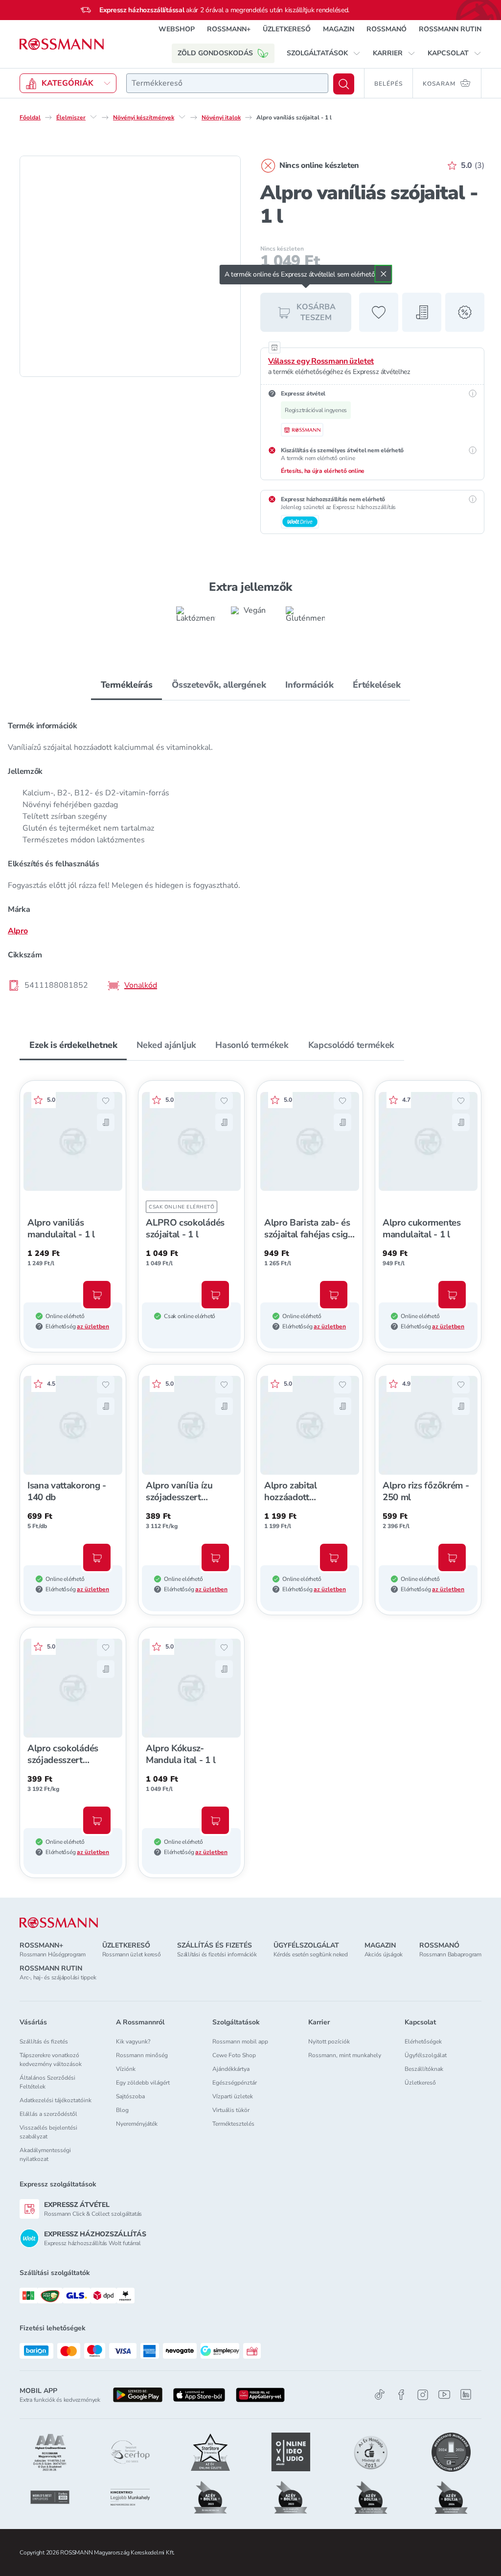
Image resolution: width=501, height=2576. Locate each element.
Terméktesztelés (233, 2124)
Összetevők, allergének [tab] (219, 685)
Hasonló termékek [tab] (252, 1045)
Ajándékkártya (231, 2069)
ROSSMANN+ (229, 29)
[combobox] (227, 83)
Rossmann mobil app (240, 2042)
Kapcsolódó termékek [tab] (351, 1045)
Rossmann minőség (142, 2055)
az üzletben (93, 1326)
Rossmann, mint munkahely (345, 2055)
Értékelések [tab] (376, 685)
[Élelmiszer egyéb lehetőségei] (93, 117)
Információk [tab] (309, 685)
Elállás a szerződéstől (48, 2114)
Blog (122, 2110)
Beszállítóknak (424, 2069)
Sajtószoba (130, 2096)
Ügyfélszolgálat (426, 2055)
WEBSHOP (177, 29)
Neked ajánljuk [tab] (166, 1045)
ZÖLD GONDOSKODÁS (215, 53)
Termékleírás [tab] (127, 685)
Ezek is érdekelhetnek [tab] (73, 1045)
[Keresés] (344, 84)
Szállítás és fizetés (44, 2042)
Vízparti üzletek (233, 2096)
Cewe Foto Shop (234, 2055)
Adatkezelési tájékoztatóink (56, 2100)
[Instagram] (423, 2395)
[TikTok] (380, 2395)
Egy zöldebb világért (143, 2083)
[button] (324, 53)
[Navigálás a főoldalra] (62, 44)
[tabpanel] (250, 855)
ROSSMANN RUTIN (450, 29)
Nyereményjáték (137, 2124)
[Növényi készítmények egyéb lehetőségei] (182, 117)
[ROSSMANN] (59, 1923)
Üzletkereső (420, 2083)
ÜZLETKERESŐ (287, 29)
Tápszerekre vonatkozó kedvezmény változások (51, 2060)
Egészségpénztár (235, 2083)
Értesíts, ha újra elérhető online (323, 471)
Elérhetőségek (423, 2042)
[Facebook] (401, 2395)
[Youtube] (444, 2395)
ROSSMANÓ (387, 29)
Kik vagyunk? (133, 2042)
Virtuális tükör (231, 2110)
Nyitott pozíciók (329, 2042)
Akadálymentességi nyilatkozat (45, 2155)
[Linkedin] (466, 2394)
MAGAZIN (339, 29)
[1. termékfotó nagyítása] (130, 266)
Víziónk (126, 2069)
